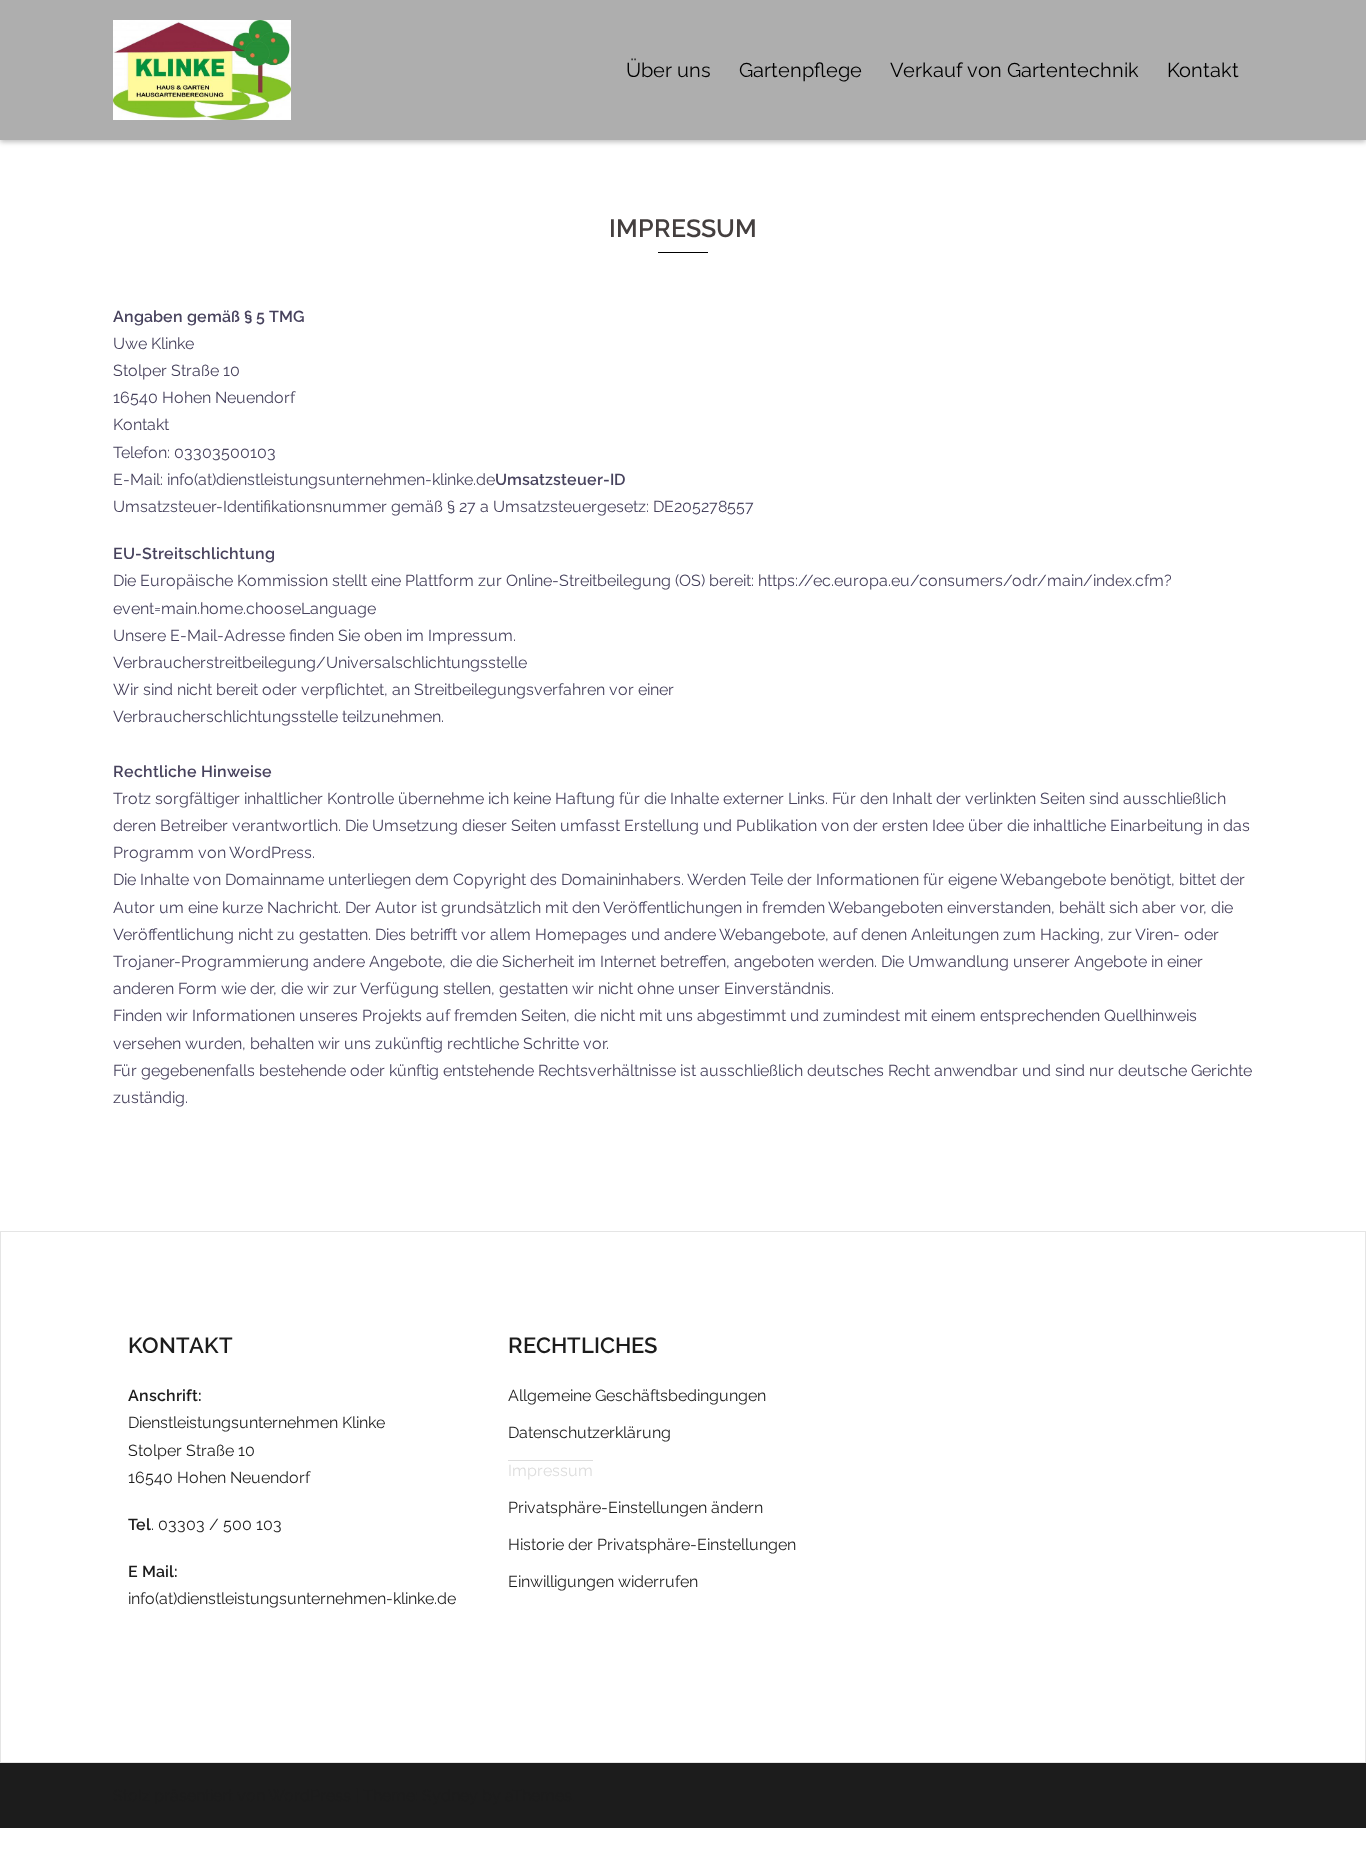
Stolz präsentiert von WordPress (232, 1795)
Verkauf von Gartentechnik (1014, 70)
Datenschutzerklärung (589, 1432)
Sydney (450, 1795)
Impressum (550, 1470)
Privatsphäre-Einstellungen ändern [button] (635, 1507)
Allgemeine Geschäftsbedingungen (637, 1395)
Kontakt (1203, 70)
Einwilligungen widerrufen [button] (603, 1581)
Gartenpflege (800, 70)
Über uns (668, 70)
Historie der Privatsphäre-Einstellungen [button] (652, 1544)
